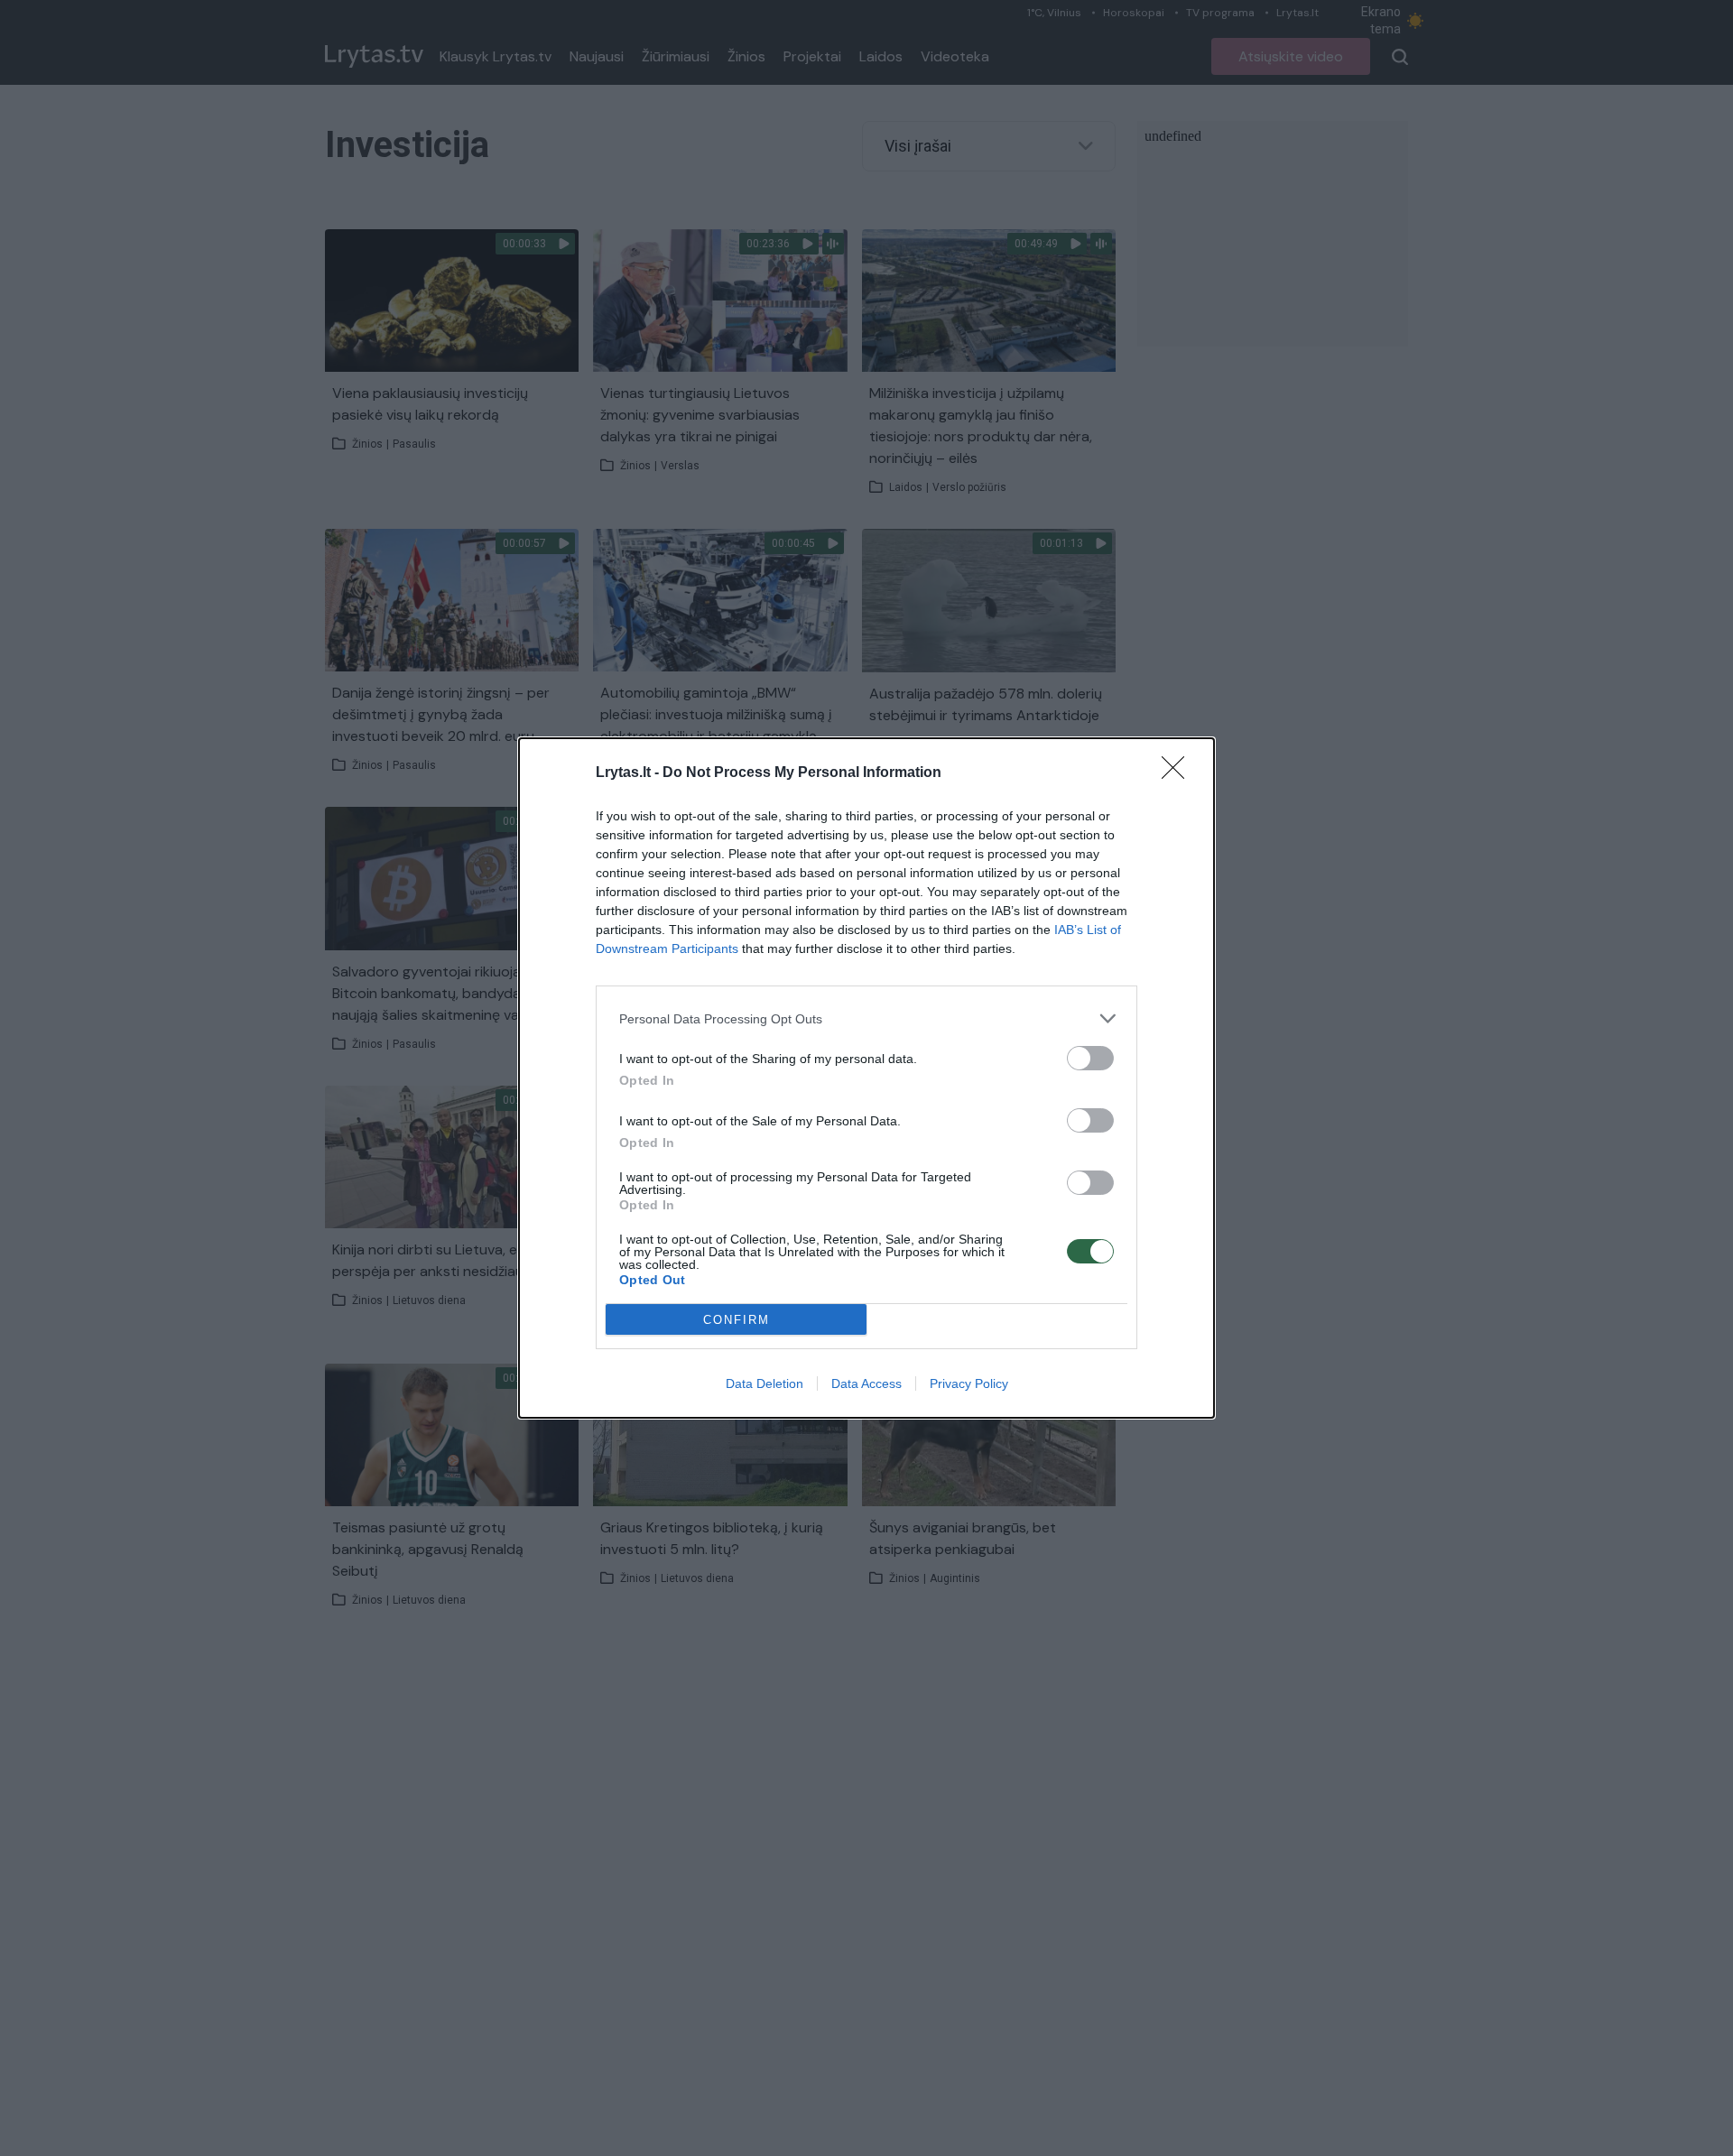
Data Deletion (765, 1383)
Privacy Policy (969, 1383)
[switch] (1090, 1058)
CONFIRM (737, 1320)
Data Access (866, 1383)
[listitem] (866, 1018)
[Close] (1179, 773)
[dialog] (866, 1078)
